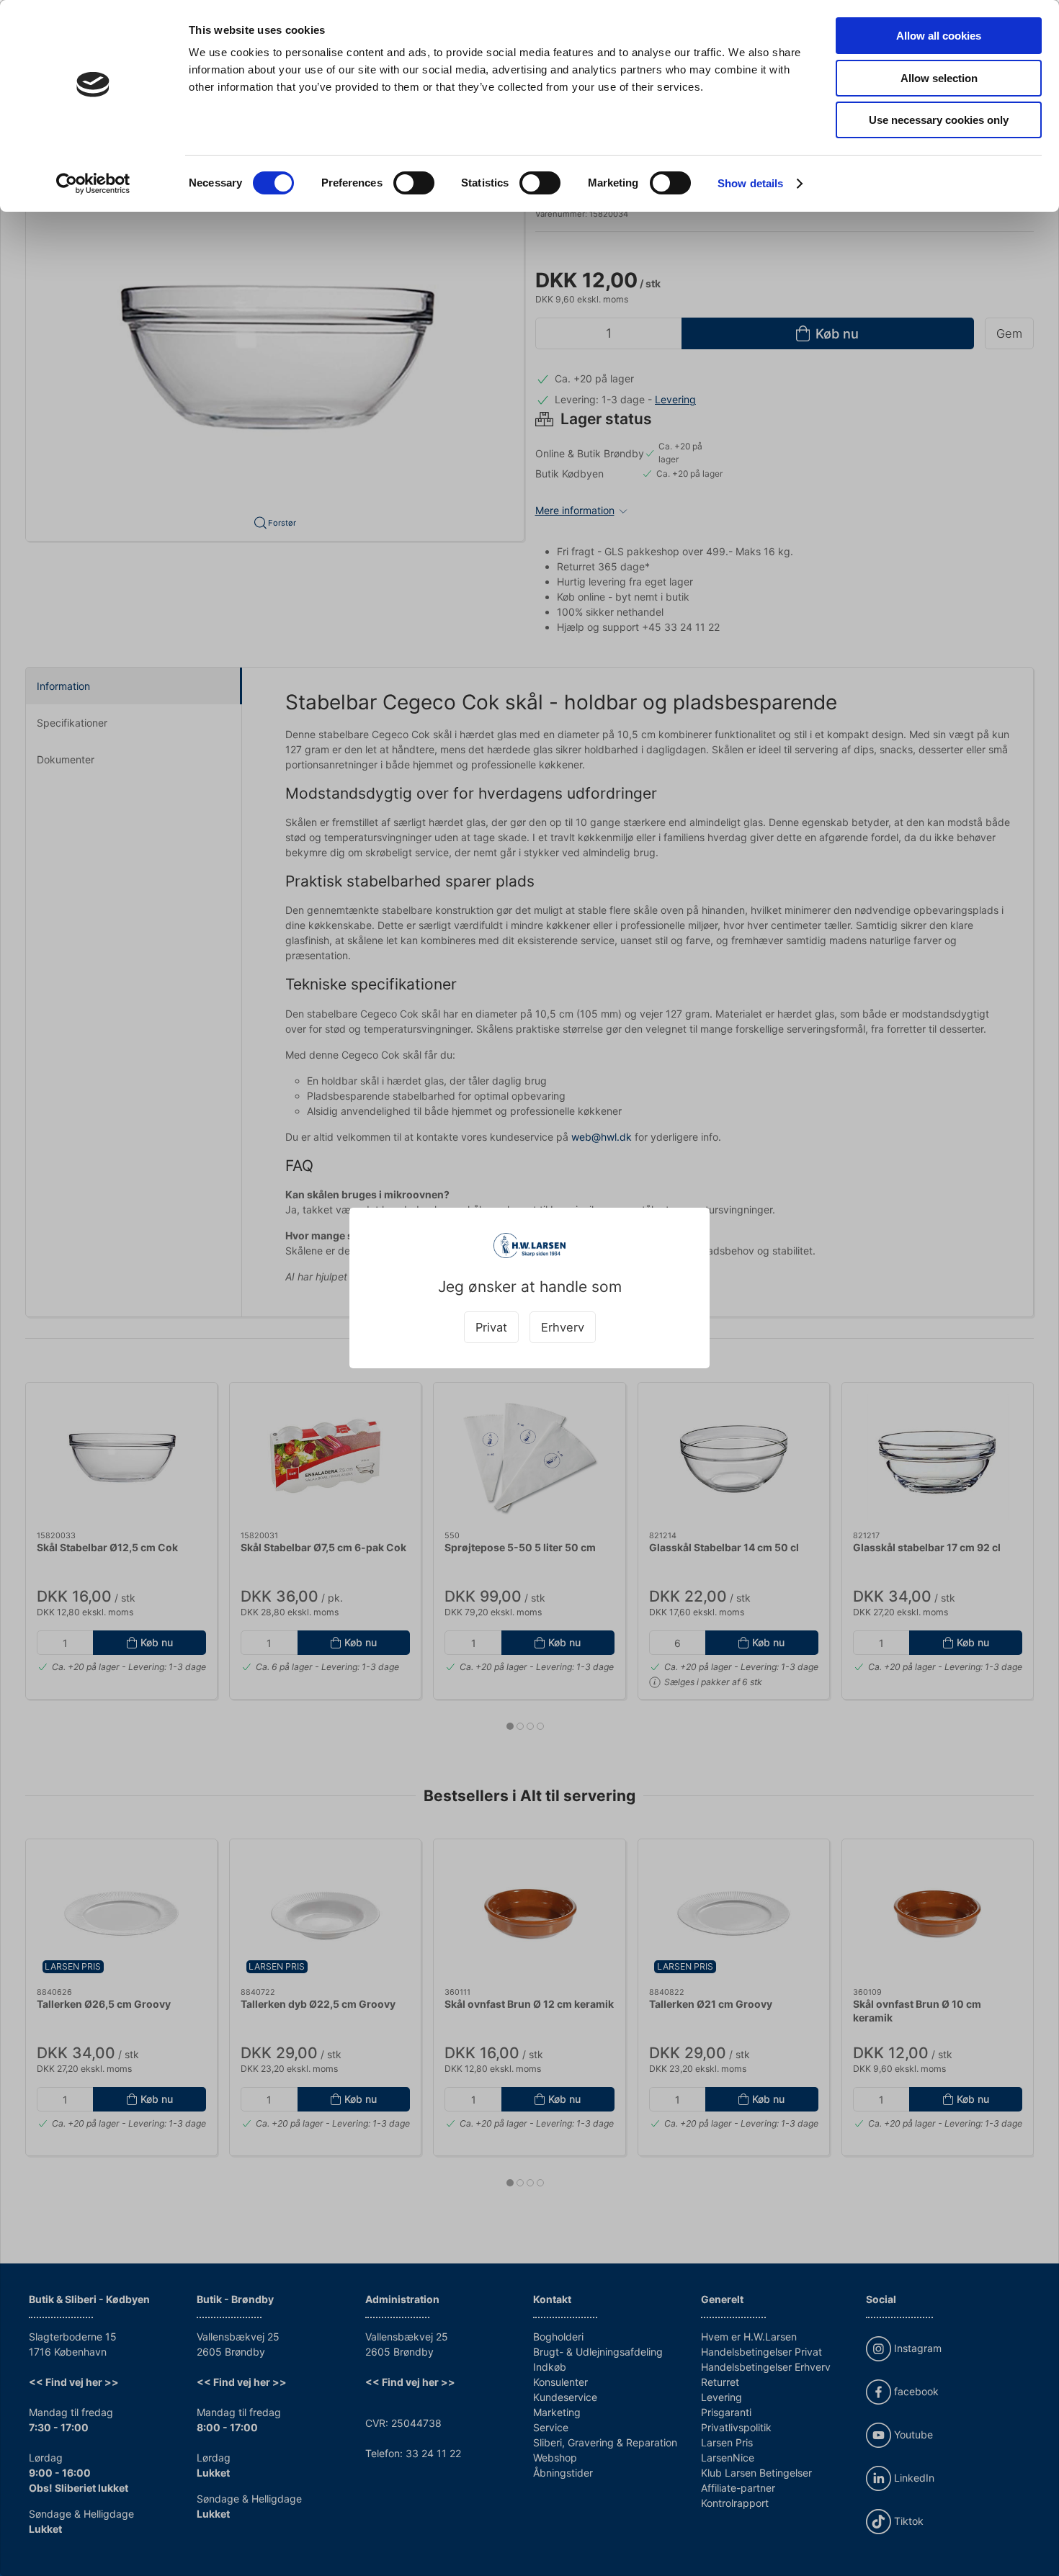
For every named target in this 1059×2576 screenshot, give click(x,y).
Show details (750, 183)
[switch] (414, 183)
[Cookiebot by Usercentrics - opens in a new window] (93, 184)
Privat (491, 1327)
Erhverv (563, 1327)
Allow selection (939, 78)
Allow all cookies (939, 36)
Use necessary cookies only (939, 120)
